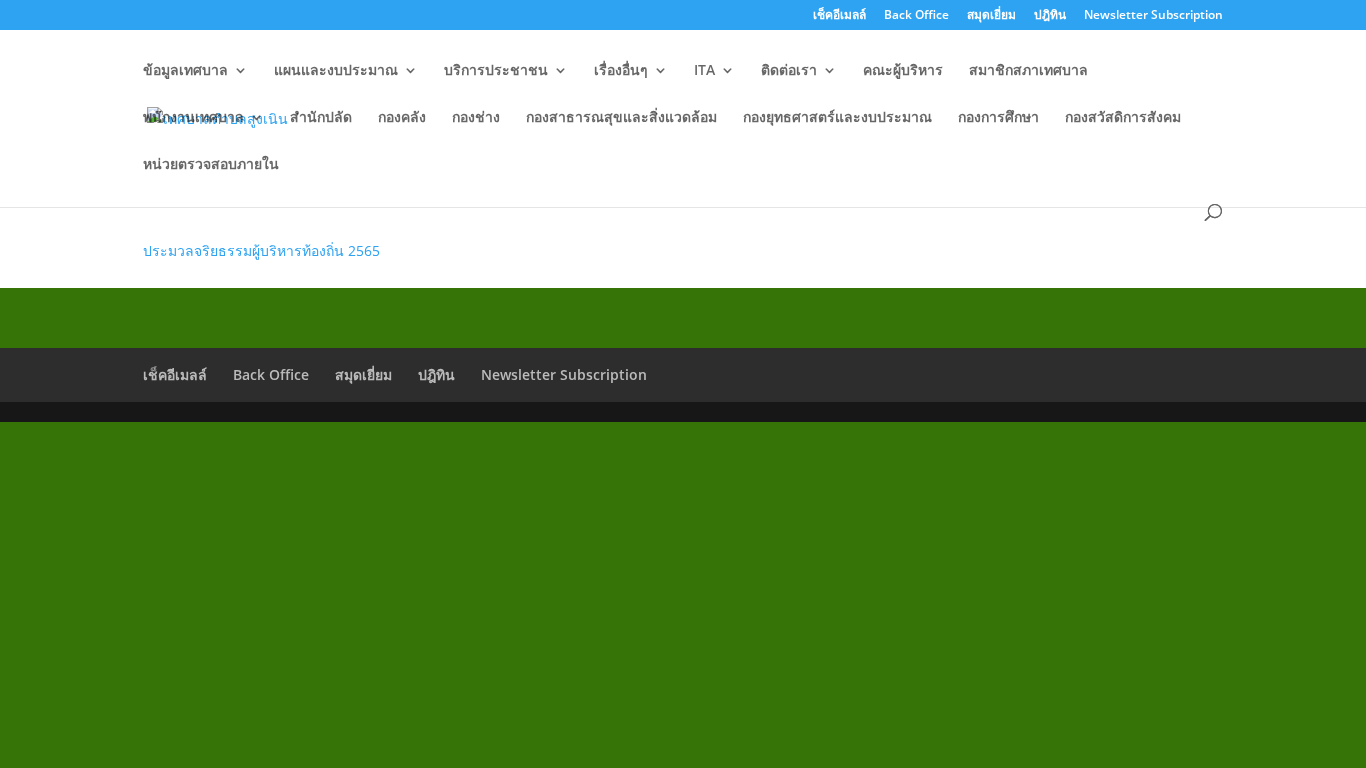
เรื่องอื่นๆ (621, 71)
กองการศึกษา (998, 118)
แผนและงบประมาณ (336, 71)
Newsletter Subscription (1153, 16)
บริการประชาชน (496, 71)
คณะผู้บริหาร (903, 71)
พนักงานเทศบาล (193, 118)
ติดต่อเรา (789, 71)
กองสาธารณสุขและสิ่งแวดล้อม (621, 118)
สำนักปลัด (321, 118)
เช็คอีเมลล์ (839, 16)
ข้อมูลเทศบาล (185, 71)
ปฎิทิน (1050, 16)
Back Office (916, 16)
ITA (704, 71)
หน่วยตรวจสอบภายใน (211, 165)
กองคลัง (402, 118)
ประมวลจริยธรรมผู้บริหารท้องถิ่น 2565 (261, 250)
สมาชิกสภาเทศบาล (1028, 71)
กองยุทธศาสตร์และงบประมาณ (837, 118)
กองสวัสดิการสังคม (1123, 118)
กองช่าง (476, 118)
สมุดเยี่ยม (991, 16)
